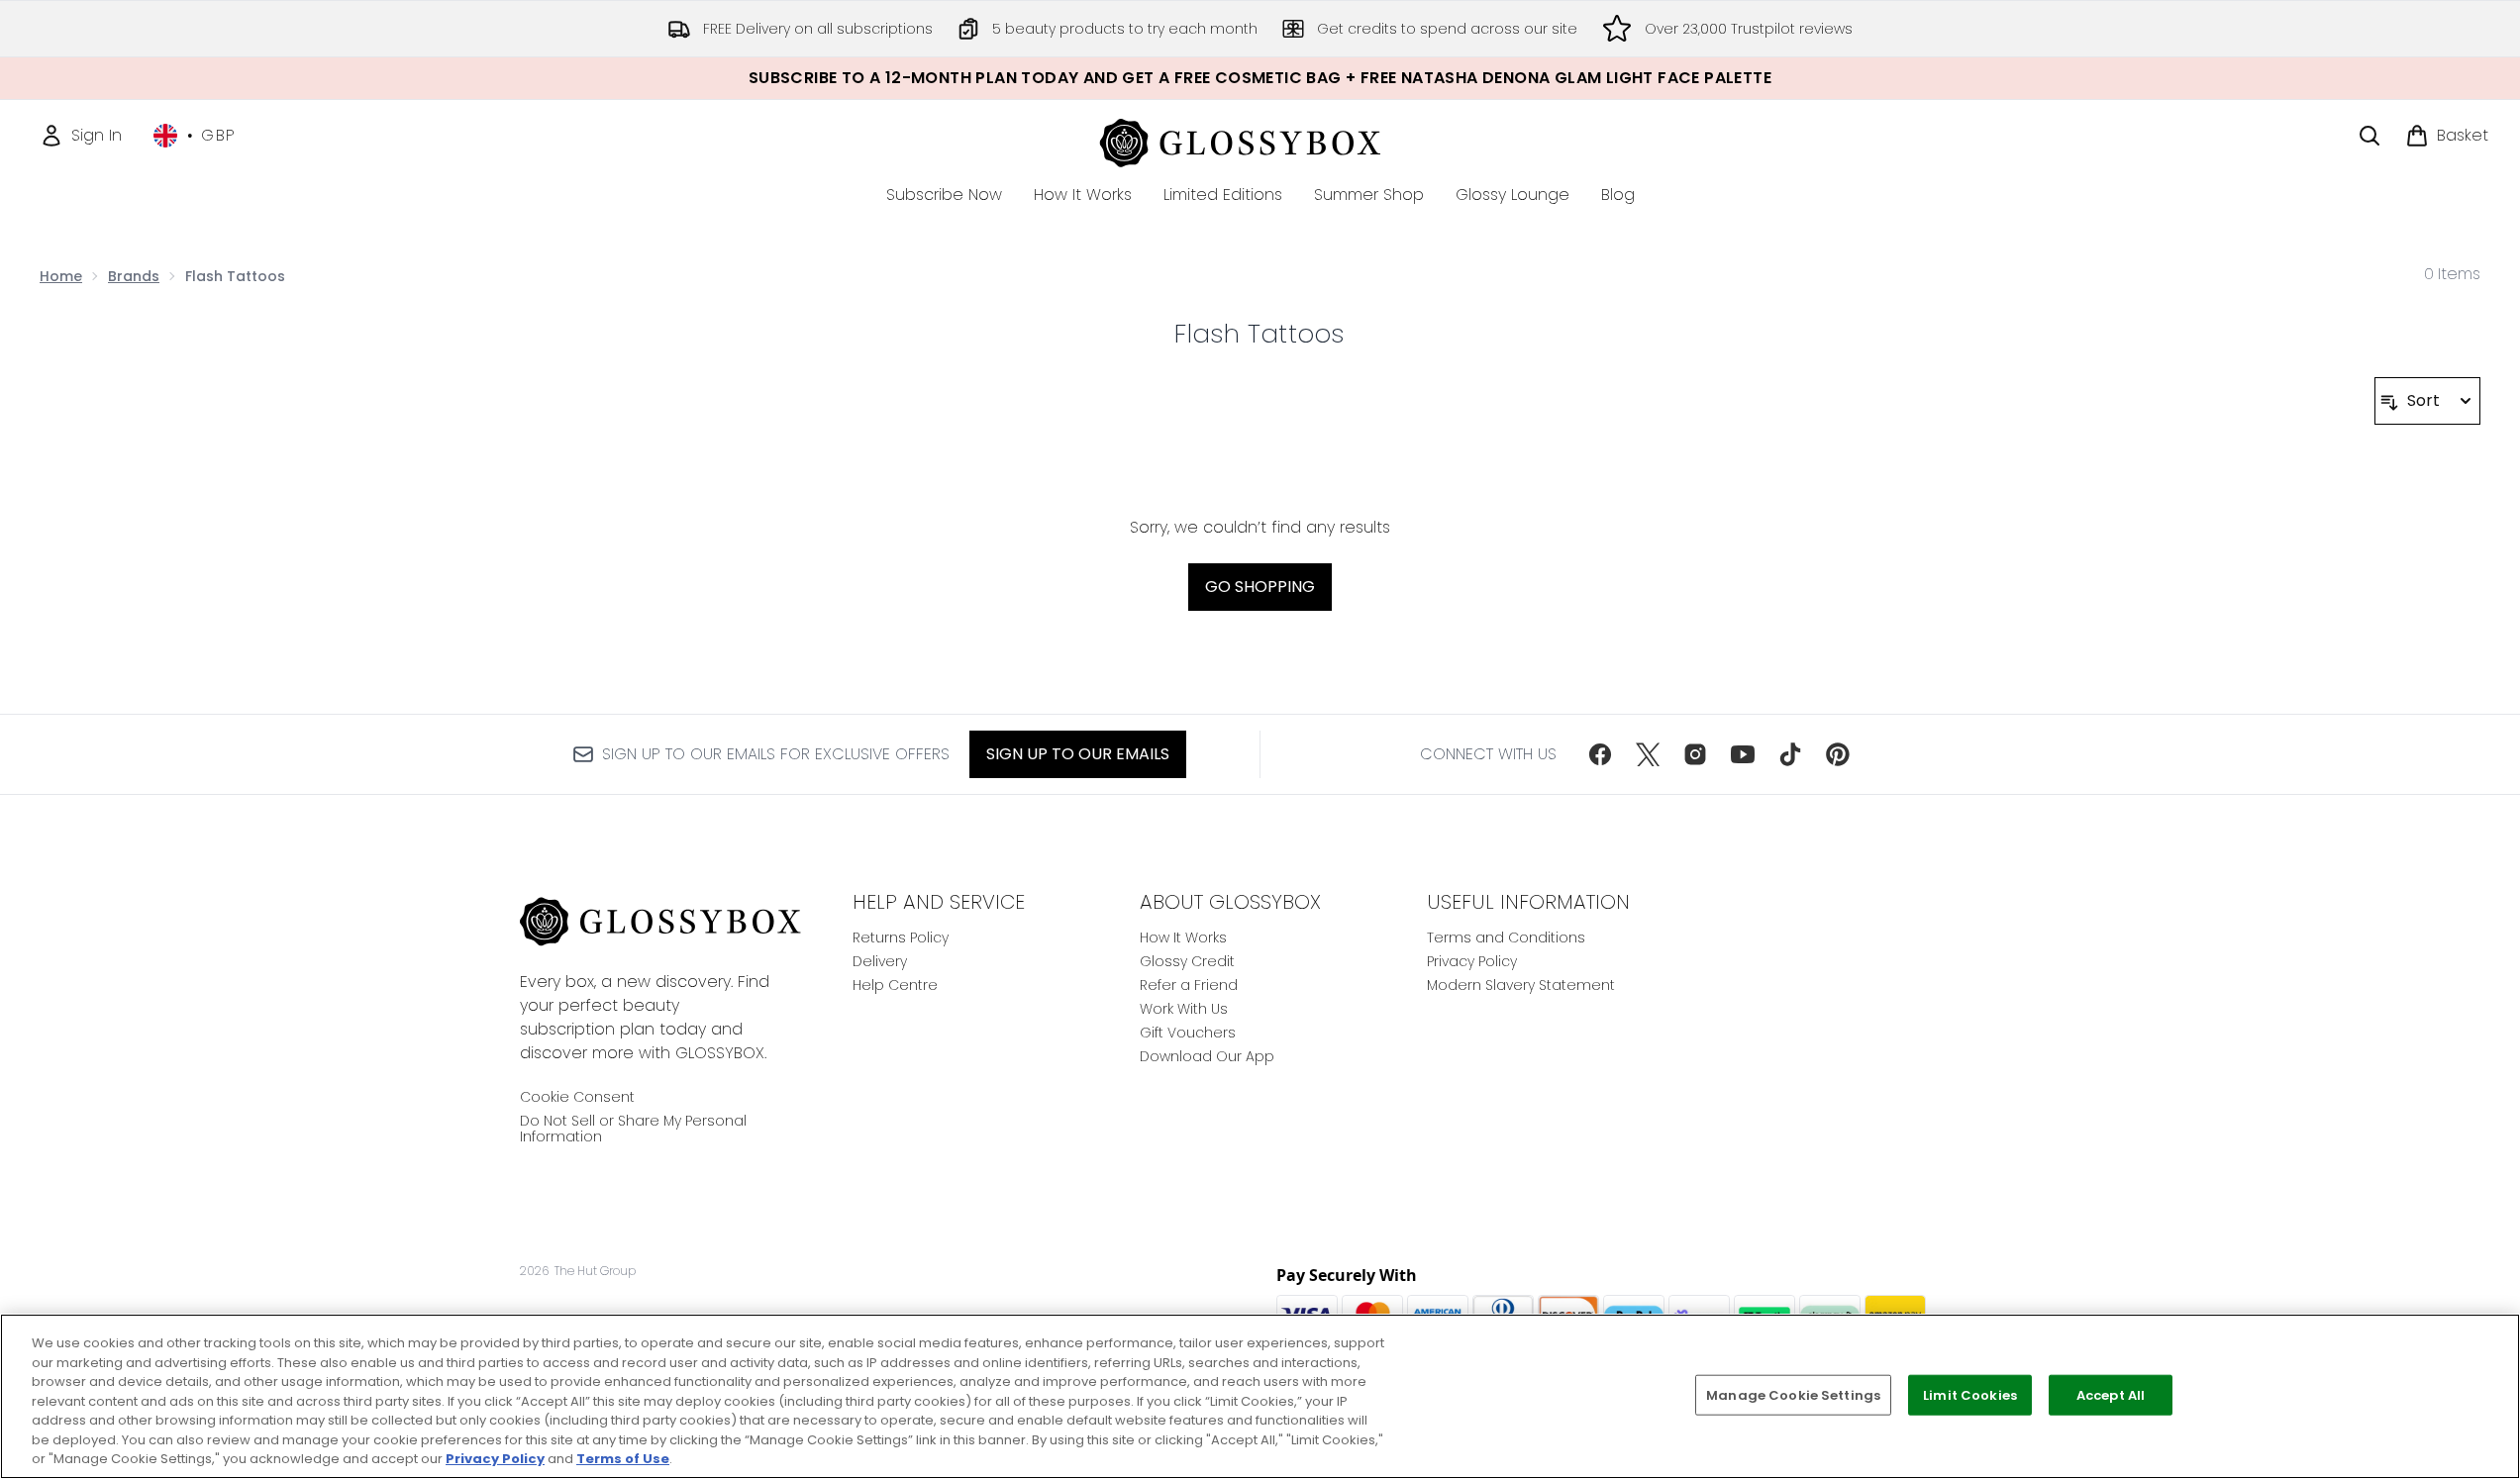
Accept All (2111, 1394)
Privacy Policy (1472, 961)
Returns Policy (901, 937)
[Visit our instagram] (1695, 754)
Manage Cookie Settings (1793, 1394)
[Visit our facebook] (1600, 754)
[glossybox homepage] (1260, 140)
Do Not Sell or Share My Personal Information (633, 1129)
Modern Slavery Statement (1521, 985)
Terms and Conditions (1506, 937)
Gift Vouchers (1188, 1033)
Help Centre (895, 985)
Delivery (880, 961)
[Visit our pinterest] (1838, 754)
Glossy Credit (1187, 961)
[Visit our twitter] (1648, 754)
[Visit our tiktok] (1790, 754)
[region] (1260, 1396)
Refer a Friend (1189, 985)
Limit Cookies (1970, 1394)
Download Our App (1207, 1056)
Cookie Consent (577, 1097)
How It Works (1183, 937)
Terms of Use (623, 1459)
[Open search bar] (2369, 136)
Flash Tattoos (1260, 334)
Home (61, 276)
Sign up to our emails (1078, 754)
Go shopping (1260, 587)
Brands (134, 276)
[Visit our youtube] (1743, 754)
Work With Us (1184, 1009)
